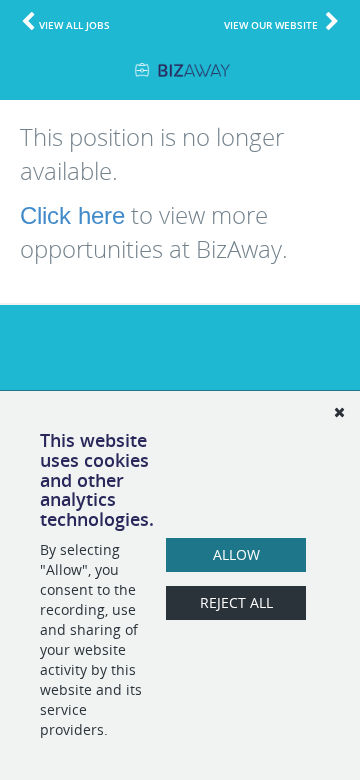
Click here (72, 215)
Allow (236, 554)
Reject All (236, 602)
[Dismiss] (339, 412)
